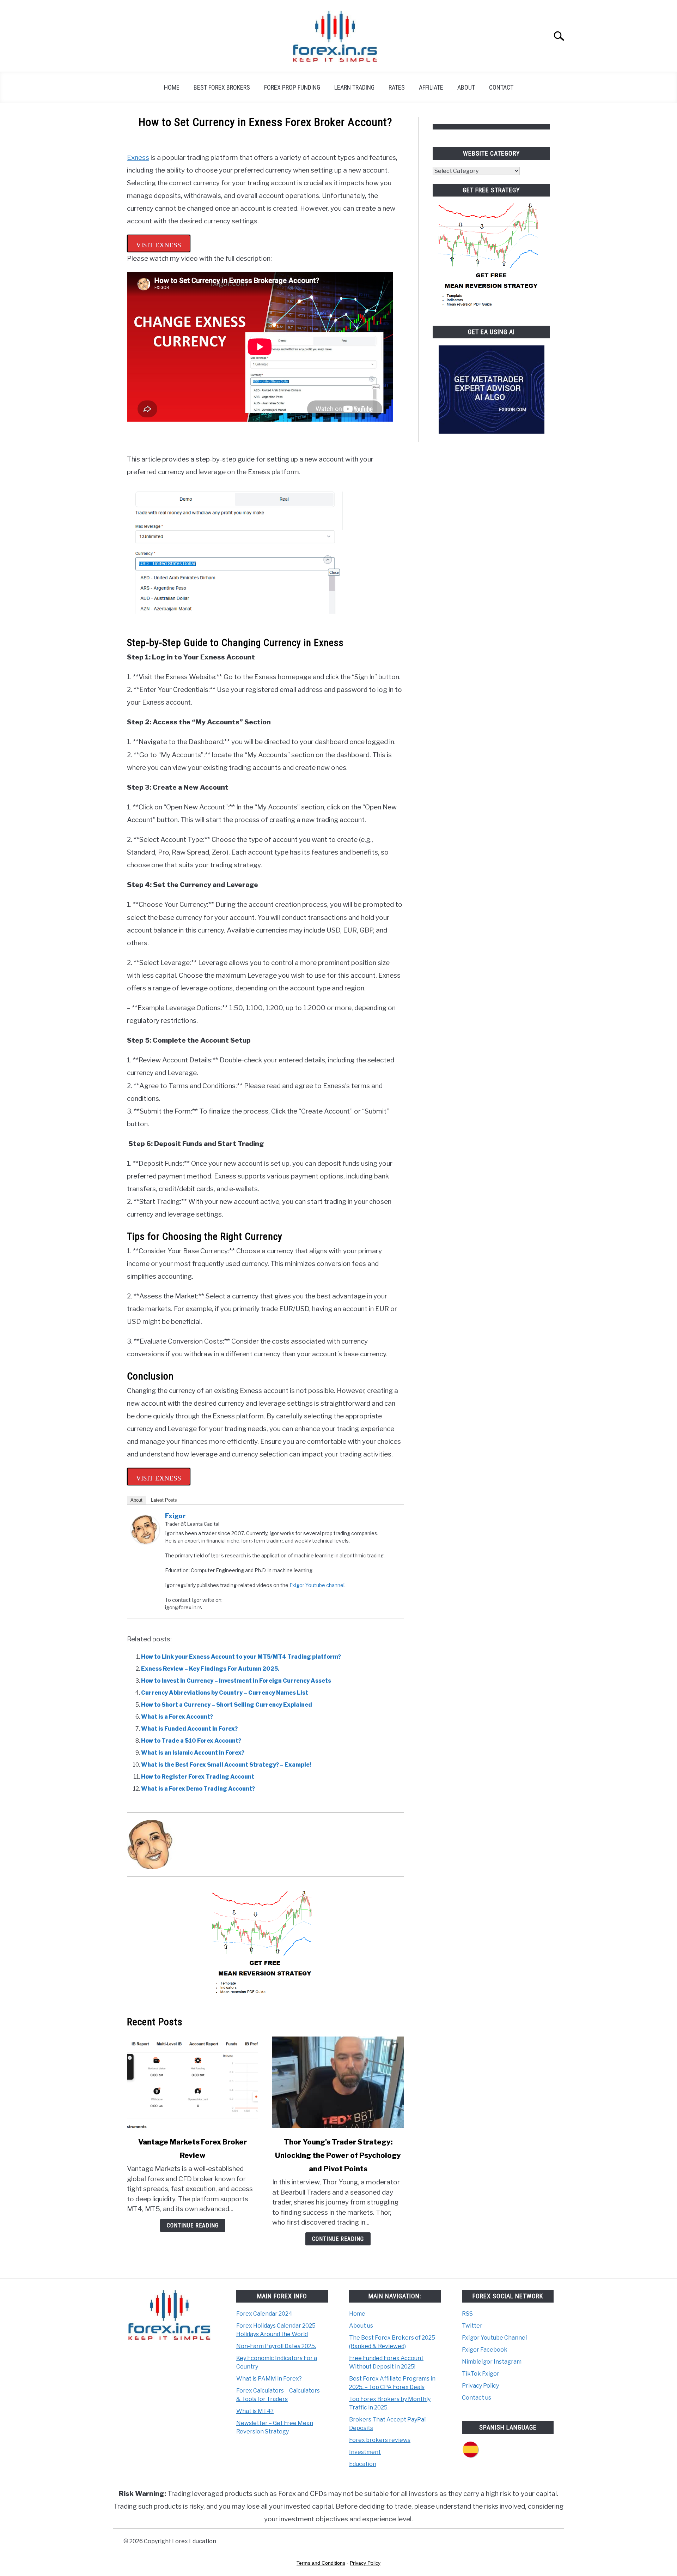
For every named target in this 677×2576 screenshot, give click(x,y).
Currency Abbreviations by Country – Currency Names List (225, 1693)
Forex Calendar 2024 (264, 2314)
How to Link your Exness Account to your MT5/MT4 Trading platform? (241, 1657)
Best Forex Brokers (222, 87)
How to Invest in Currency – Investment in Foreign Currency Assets (236, 1681)
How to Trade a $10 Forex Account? (191, 1741)
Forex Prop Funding (292, 87)
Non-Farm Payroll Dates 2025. (276, 2346)
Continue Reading (193, 2225)
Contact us (477, 2398)
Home (172, 87)
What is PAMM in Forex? (269, 2379)
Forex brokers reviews (380, 2440)
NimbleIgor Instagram (492, 2362)
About (466, 87)
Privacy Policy (480, 2386)
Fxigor (175, 1516)
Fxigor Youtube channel (317, 1585)
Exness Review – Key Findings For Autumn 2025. (210, 1669)
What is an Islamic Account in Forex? (193, 1753)
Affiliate (431, 87)
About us (361, 2326)
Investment (365, 2452)
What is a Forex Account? (177, 1717)
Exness (138, 158)
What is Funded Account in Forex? (189, 1729)
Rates (397, 87)
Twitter (472, 2326)
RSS (467, 2314)
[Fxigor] (145, 1542)
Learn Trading (354, 87)
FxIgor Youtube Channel (494, 2338)
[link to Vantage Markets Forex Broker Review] (193, 2082)
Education (363, 2464)
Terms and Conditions (321, 2563)
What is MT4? (255, 2411)
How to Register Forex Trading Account (198, 1777)
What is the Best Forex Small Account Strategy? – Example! (226, 1765)
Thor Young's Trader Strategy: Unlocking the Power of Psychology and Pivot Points (338, 2155)
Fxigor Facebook (485, 2350)
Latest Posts (164, 1500)
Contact (501, 87)
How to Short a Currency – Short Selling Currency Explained (227, 1705)
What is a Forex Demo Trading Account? (198, 1789)
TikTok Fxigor (481, 2374)
